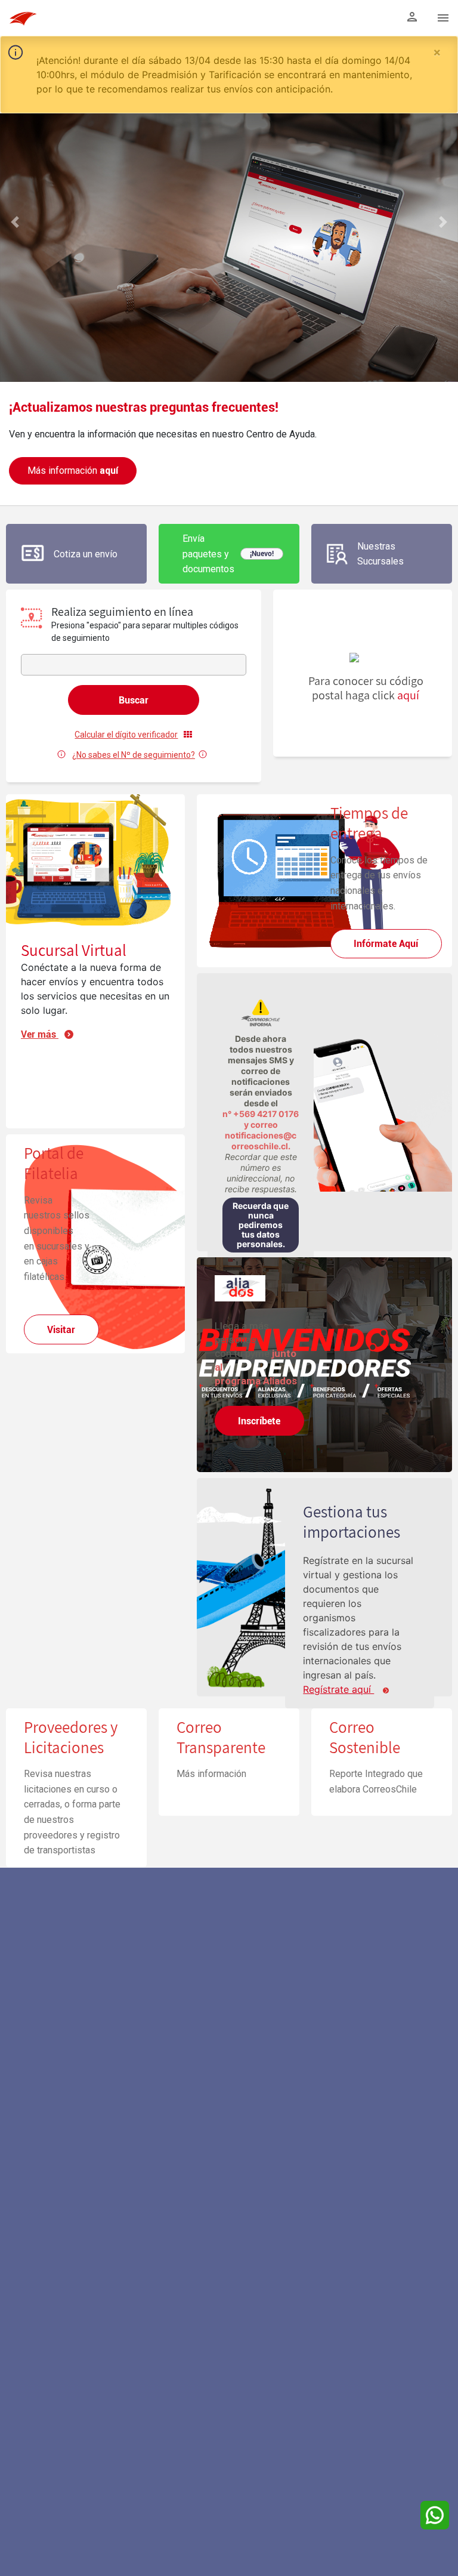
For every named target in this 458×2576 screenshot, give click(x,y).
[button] (15, 355)
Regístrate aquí (338, 1689)
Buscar (134, 700)
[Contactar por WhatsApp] (435, 2515)
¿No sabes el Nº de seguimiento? (134, 755)
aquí (408, 695)
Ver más (40, 1034)
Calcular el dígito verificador (126, 735)
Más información (73, 471)
